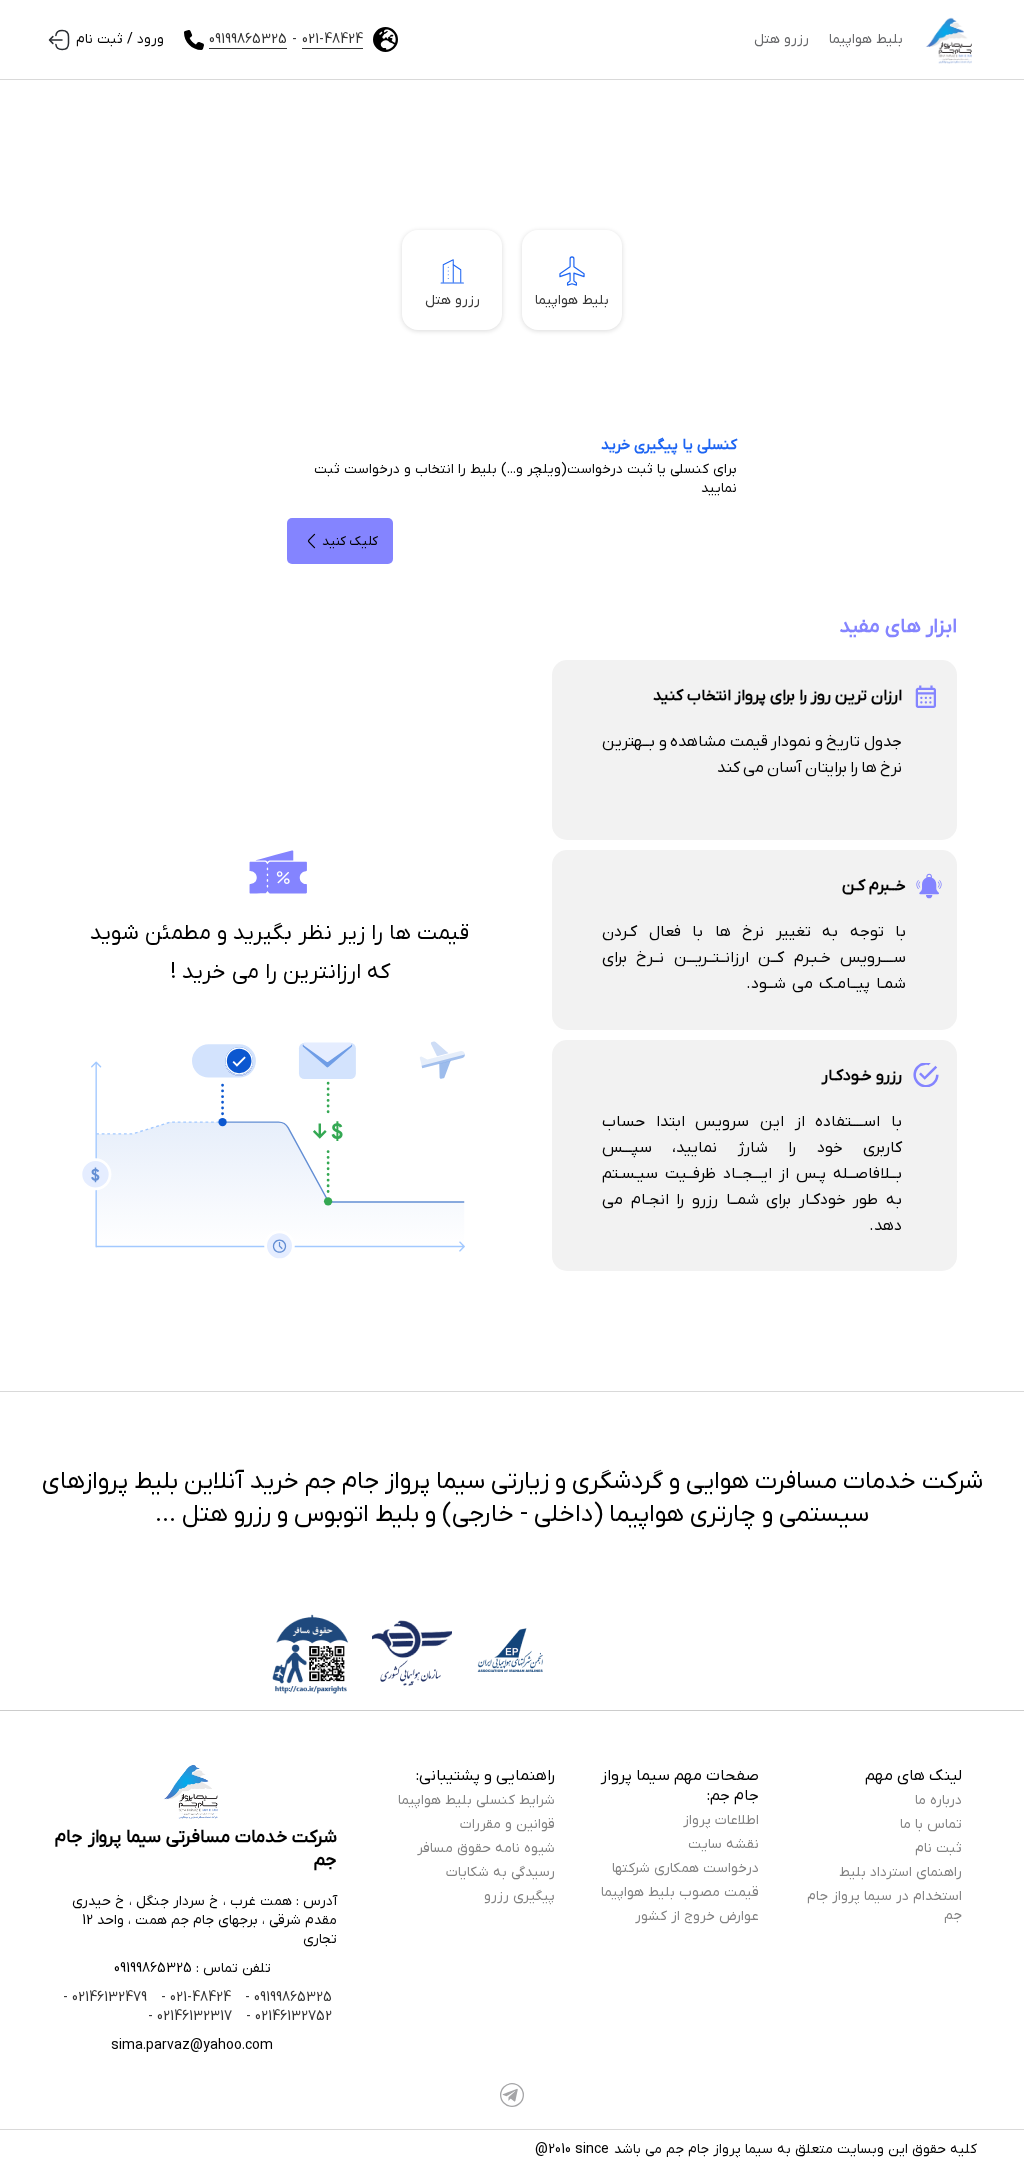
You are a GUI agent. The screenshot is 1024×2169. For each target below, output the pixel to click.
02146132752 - (287, 2016)
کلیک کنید (350, 541)
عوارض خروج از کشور (697, 1916)
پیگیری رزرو (519, 1896)
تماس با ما (931, 1824)
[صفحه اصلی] (950, 40)
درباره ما (938, 1800)
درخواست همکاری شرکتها (685, 1868)
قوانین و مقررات (507, 1824)
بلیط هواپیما (866, 39)
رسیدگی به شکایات (500, 1872)
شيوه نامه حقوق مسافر (486, 1848)
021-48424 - (194, 1997)
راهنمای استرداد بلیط (900, 1872)
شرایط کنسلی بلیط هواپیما (476, 1800)
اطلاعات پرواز (721, 1820)
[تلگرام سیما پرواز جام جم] (512, 2095)
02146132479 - (105, 1997)
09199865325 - (286, 1997)
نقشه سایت (723, 1844)
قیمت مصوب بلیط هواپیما (680, 1892)
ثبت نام (938, 1848)
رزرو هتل (781, 39)
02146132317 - (190, 2016)
